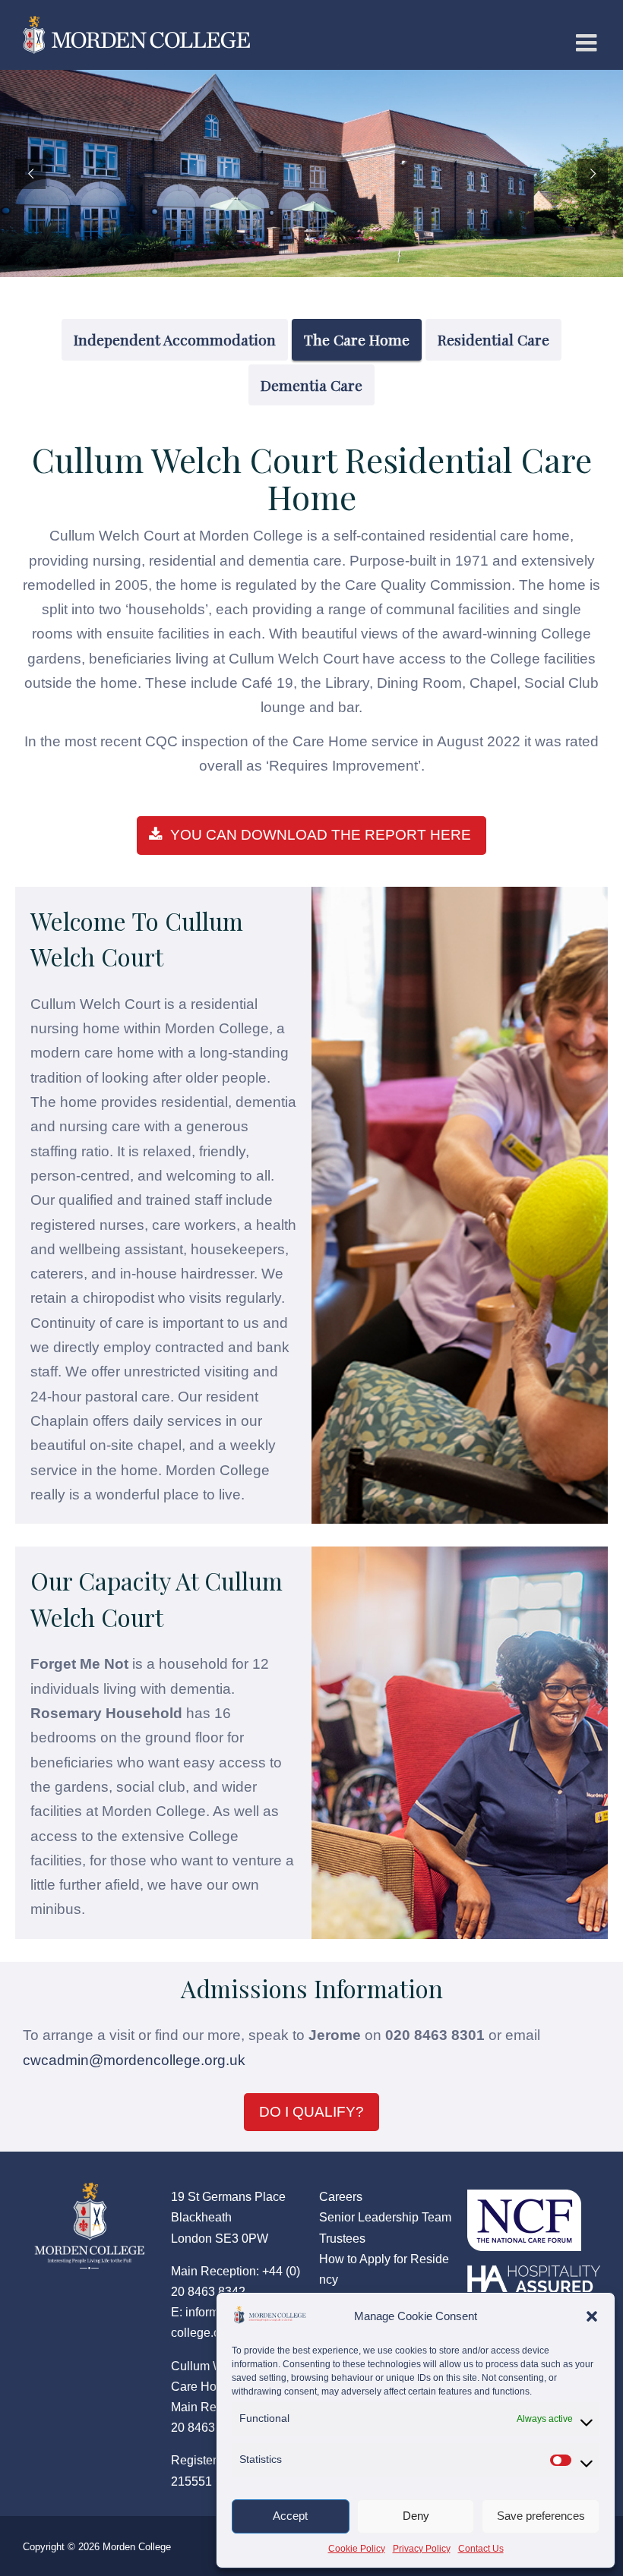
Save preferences (541, 2516)
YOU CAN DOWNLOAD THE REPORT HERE (321, 835)
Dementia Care (311, 385)
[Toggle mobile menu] (588, 43)
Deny (416, 2516)
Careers (341, 2197)
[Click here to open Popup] (524, 2212)
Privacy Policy (422, 2549)
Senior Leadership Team (385, 2217)
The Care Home (357, 339)
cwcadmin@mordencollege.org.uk (134, 2060)
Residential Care (493, 339)
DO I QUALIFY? (311, 2112)
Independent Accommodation (175, 339)
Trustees (342, 2239)
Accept (290, 2516)
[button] (592, 2316)
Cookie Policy (357, 2549)
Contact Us (481, 2549)
